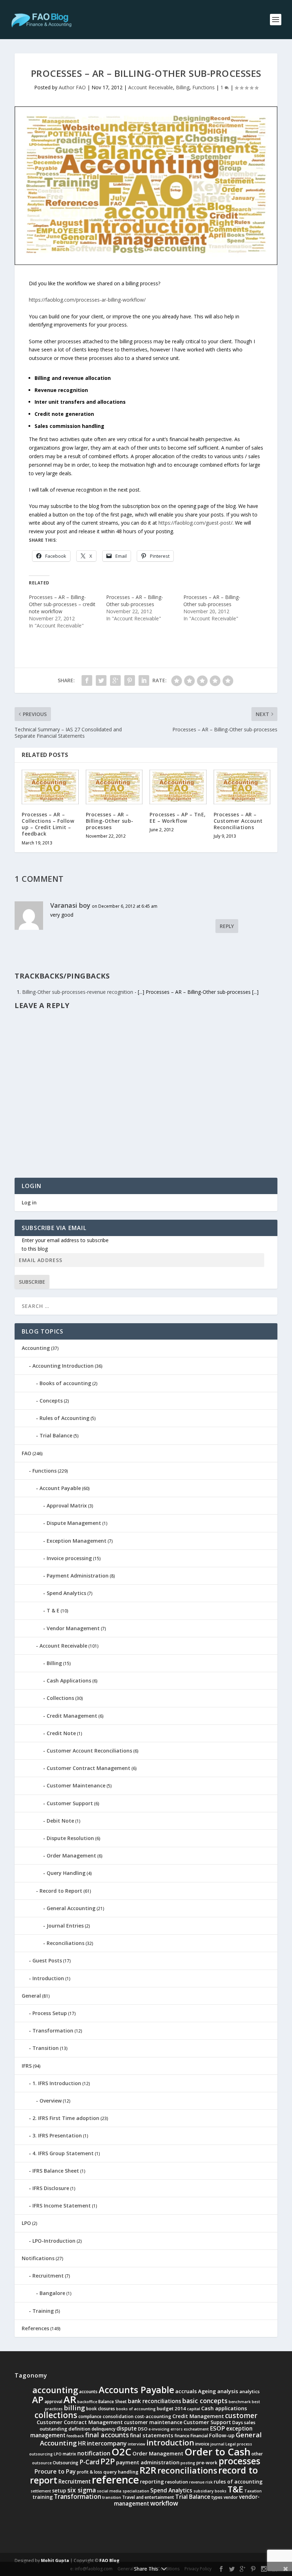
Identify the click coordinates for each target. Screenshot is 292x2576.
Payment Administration (78, 1576)
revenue (197, 2482)
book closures (101, 2409)
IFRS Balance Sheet (56, 2171)
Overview (51, 2101)
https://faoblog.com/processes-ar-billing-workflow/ (87, 300)
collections (56, 2415)
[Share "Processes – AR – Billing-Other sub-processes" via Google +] (115, 680)
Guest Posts (47, 1960)
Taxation (253, 2491)
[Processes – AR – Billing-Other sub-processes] (114, 787)
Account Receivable (151, 87)
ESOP (217, 2428)
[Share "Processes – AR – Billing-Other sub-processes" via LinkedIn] (144, 680)
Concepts (51, 1401)
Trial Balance (56, 1435)
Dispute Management (74, 1523)
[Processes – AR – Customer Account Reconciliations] (242, 787)
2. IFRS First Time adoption (66, 2118)
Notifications (38, 2258)
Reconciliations (66, 1943)
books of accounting (136, 2409)
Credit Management (72, 1716)
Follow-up (222, 2435)
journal (217, 2444)
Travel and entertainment (148, 2497)
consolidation (118, 2416)
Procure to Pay (55, 2471)
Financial (199, 2436)
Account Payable (60, 1488)
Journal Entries (65, 1926)
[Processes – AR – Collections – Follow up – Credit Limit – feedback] (50, 787)
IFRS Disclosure (51, 2188)
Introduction (48, 1978)
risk (209, 2482)
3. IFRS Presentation (57, 2135)
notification (94, 2453)
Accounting (36, 1348)
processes (239, 2461)
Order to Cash (217, 2452)
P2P (108, 2461)
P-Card (89, 2462)
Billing (183, 87)
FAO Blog (109, 2561)
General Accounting (71, 1908)
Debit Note (60, 1821)
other (257, 2454)
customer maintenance (153, 2422)
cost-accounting (153, 2416)
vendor (231, 2497)
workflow (164, 2503)
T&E (235, 2489)
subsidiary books (210, 2491)
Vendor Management (73, 1628)
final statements (152, 2435)
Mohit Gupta (55, 2561)
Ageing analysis (218, 2391)
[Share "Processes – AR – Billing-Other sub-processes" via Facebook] (87, 680)
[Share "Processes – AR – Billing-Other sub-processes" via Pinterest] (130, 680)
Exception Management (77, 1541)
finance (182, 2436)
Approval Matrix (67, 1506)
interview (137, 2444)
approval (53, 2402)
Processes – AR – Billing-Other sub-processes (135, 601)
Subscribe (32, 1282)
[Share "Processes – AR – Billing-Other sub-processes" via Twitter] (101, 680)
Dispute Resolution (70, 1838)
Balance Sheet (113, 2402)
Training (43, 2311)
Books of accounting (65, 1383)
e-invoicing (159, 2429)
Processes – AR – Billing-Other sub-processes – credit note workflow (62, 604)
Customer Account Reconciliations (89, 1751)
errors (177, 2429)
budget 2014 (171, 2408)
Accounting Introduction (63, 1366)
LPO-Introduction (54, 2241)
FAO (27, 1453)
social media (109, 2491)
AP (38, 2400)
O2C (121, 2452)
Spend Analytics (66, 1593)
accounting (55, 2390)
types (217, 2497)
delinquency (103, 2429)
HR (82, 2443)
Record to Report (61, 1891)
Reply (227, 926)
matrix (69, 2454)
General (31, 1996)
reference (115, 2480)
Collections (60, 1698)
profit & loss (90, 2472)
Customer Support (70, 1803)
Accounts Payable (136, 2390)
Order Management (71, 1856)
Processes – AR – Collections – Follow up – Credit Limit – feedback (48, 824)
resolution (176, 2482)
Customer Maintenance (76, 1785)
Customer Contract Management (88, 1768)
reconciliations (187, 2470)
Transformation (53, 2031)
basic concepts (205, 2401)
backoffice (87, 2402)
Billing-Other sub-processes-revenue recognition (78, 992)
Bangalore (52, 2293)
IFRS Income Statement (62, 2206)
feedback (75, 2436)
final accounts (107, 2435)
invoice (202, 2444)
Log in (29, 1202)
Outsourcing (66, 2463)
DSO (143, 2429)
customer (241, 2416)
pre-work (207, 2463)
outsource (42, 2463)
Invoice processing (69, 1558)
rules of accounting (238, 2482)
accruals (186, 2391)
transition (112, 2497)
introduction (170, 2442)
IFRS (27, 2066)
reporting (152, 2482)
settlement (41, 2491)
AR (70, 2399)
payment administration (148, 2462)
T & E (53, 1610)
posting (188, 2463)
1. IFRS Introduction (57, 2083)
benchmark (240, 2402)
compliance (90, 2416)
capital (194, 2409)
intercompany (107, 2443)
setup (59, 2490)
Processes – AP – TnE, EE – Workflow (178, 818)
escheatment (196, 2429)
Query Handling (66, 1873)
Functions (204, 87)
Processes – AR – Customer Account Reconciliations (238, 821)
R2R (148, 2470)
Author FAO (72, 87)
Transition (46, 2048)
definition (79, 2429)
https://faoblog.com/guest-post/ (195, 523)
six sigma (82, 2490)
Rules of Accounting (64, 1418)
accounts (88, 2392)
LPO (26, 2223)
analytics (249, 2391)
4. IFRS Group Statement (63, 2153)
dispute (127, 2429)
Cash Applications (69, 1681)
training (43, 2497)
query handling (121, 2472)
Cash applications (224, 2408)
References (35, 2328)
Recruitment (48, 2276)
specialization (136, 2491)
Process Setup (50, 2013)
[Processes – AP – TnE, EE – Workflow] (178, 787)
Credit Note (61, 1733)
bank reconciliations (155, 2401)
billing (74, 2408)
